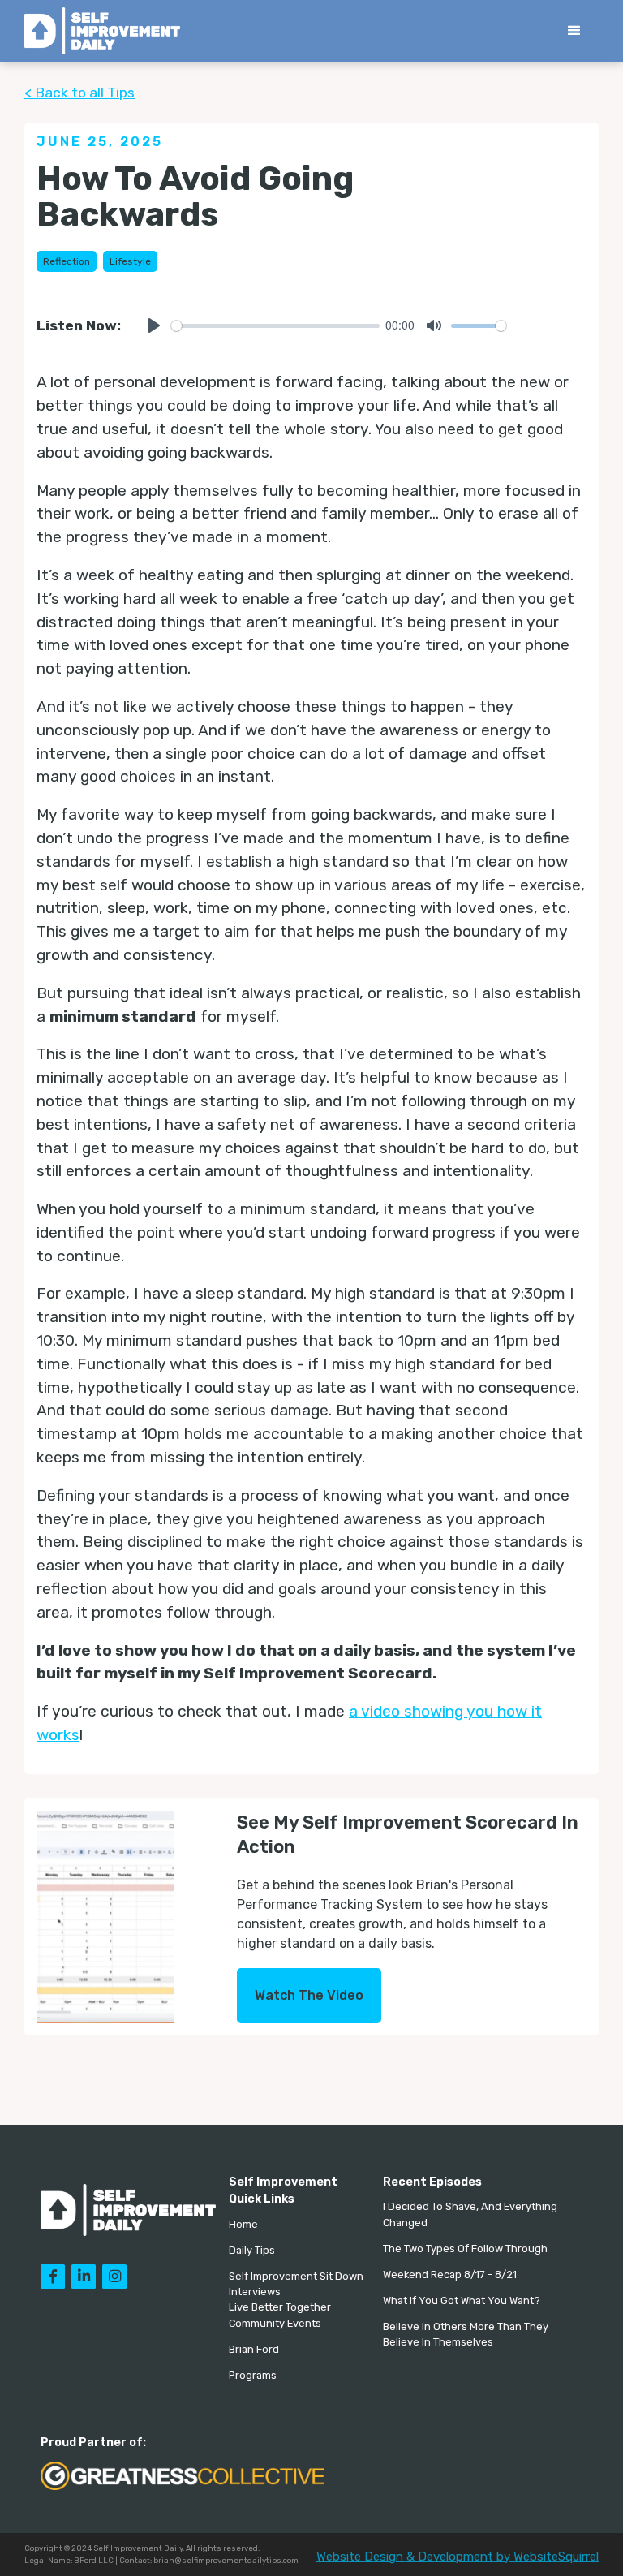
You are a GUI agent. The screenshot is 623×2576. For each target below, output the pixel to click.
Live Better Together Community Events (280, 2315)
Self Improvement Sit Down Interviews (296, 2284)
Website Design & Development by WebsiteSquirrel (458, 2557)
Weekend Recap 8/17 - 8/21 (450, 2274)
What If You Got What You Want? (462, 2300)
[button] (574, 31)
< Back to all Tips (79, 93)
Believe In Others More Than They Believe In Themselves (466, 2334)
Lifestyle (130, 261)
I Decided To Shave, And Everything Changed (470, 2214)
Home (243, 2224)
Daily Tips (252, 2250)
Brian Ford (254, 2349)
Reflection (67, 261)
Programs (253, 2375)
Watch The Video (309, 1995)
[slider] (275, 326)
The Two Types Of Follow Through (465, 2249)
